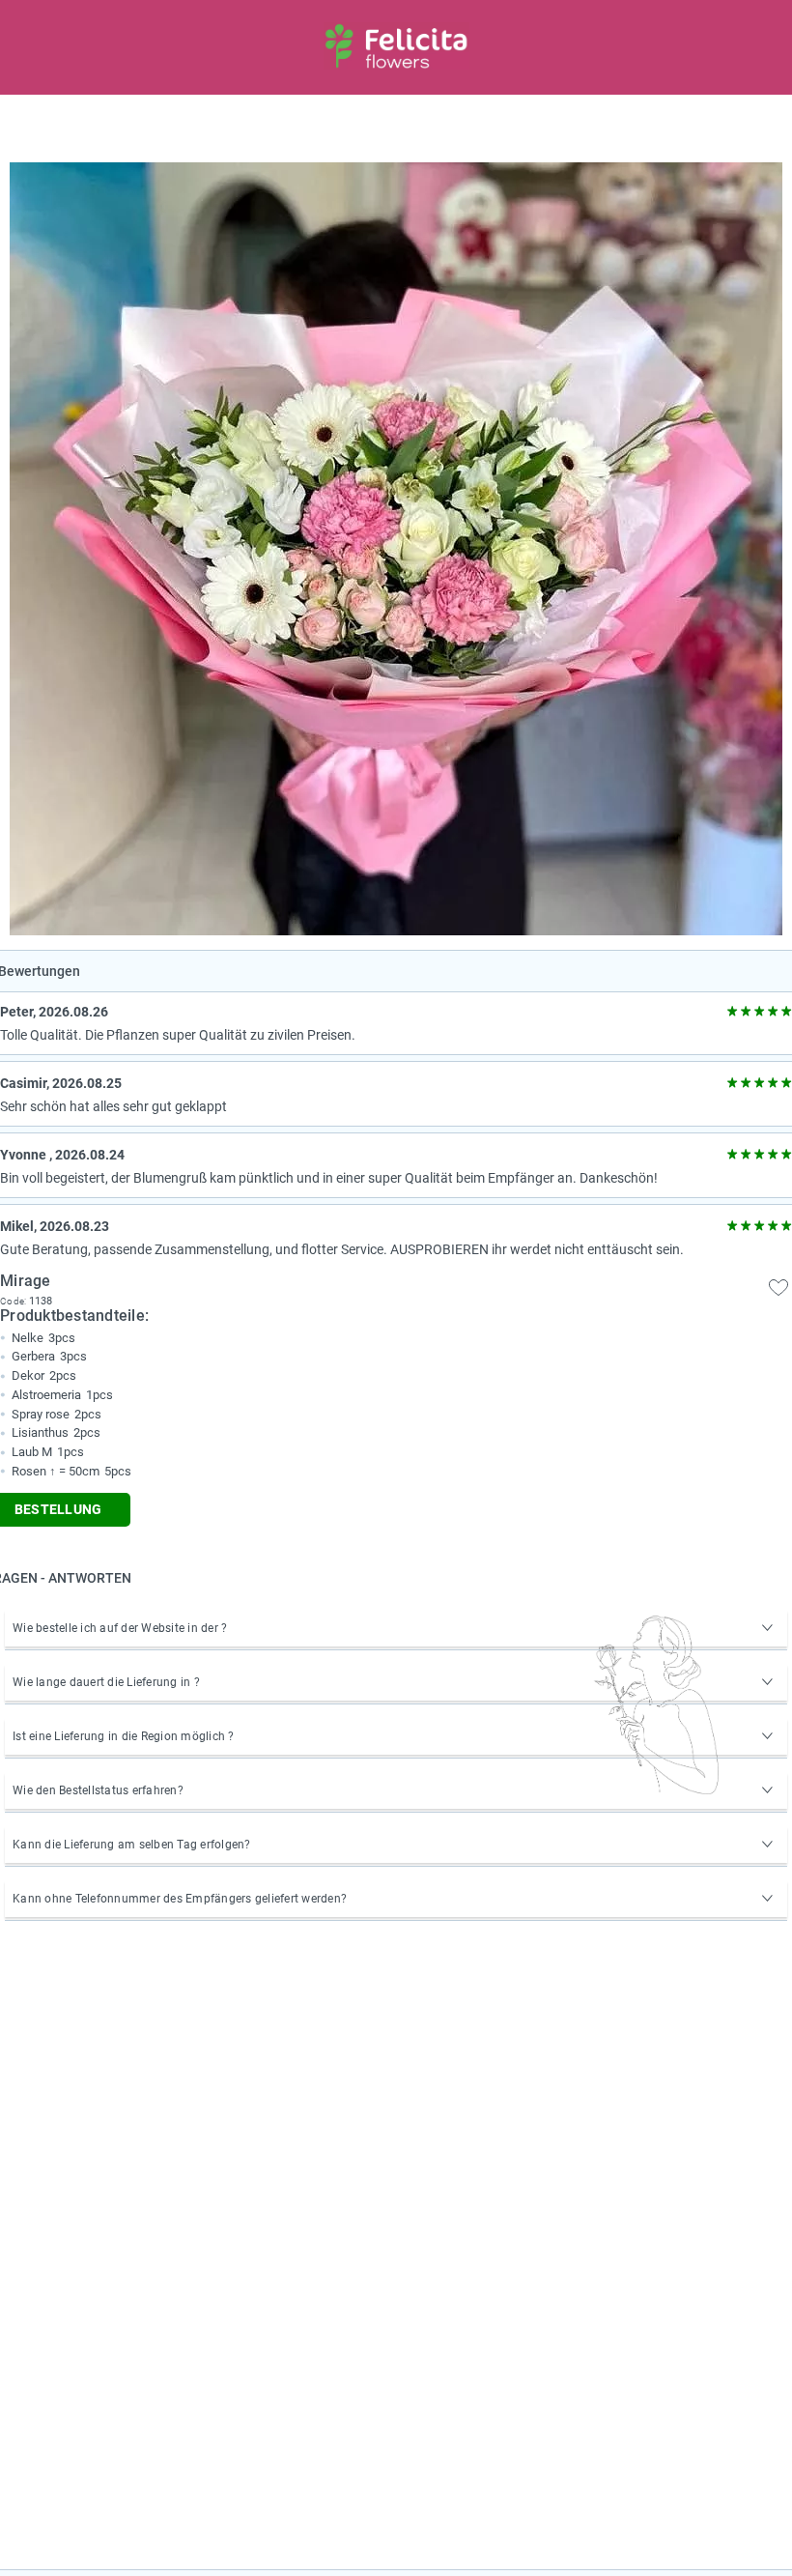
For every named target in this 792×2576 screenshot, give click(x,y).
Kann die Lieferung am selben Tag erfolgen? (132, 1845)
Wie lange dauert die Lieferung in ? (106, 1682)
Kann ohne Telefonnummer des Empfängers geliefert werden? (180, 1899)
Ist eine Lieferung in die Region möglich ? (124, 1736)
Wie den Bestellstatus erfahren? (98, 1790)
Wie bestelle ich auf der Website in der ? (120, 1628)
